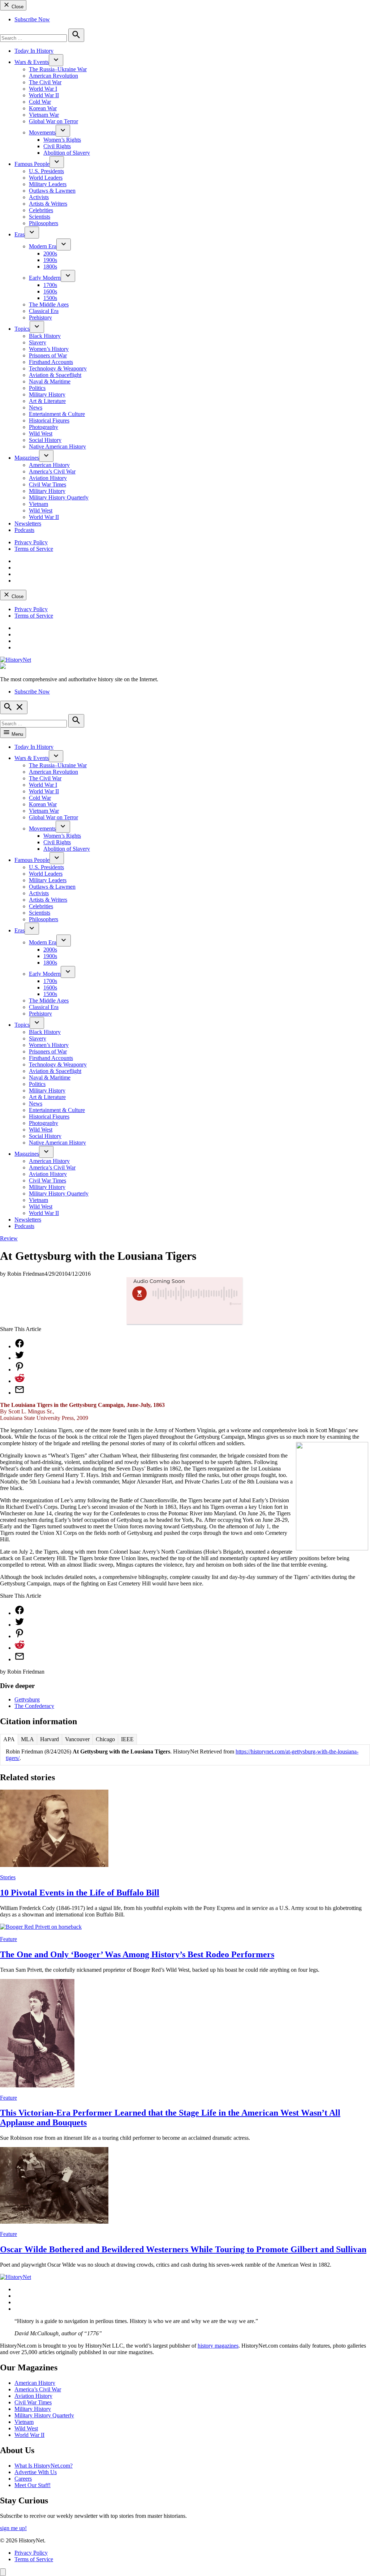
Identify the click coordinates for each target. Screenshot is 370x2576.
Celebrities (41, 210)
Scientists (40, 217)
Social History (45, 440)
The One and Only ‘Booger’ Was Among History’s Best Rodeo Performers (137, 1954)
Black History (45, 336)
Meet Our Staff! (33, 2485)
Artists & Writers (48, 204)
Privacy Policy (31, 542)
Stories (8, 1877)
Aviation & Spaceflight (55, 375)
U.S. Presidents (46, 171)
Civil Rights (57, 146)
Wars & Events (32, 62)
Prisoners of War (48, 355)
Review (9, 1238)
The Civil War (45, 82)
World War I (43, 89)
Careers (23, 2479)
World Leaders (46, 178)
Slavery (38, 342)
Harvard (50, 1739)
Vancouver (77, 1739)
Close (17, 7)
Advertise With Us (36, 2472)
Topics (22, 329)
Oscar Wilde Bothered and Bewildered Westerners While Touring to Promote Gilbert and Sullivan (183, 2249)
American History (49, 465)
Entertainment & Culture (57, 414)
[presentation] (56, 60)
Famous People (32, 164)
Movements (42, 132)
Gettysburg (27, 1699)
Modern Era (43, 246)
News (36, 407)
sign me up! (13, 2528)
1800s (50, 267)
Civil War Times (48, 484)
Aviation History (48, 478)
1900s (50, 260)
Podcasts (24, 530)
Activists (39, 197)
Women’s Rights (62, 140)
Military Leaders (48, 184)
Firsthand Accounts (51, 362)
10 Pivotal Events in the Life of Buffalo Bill (80, 1893)
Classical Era (44, 311)
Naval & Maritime (50, 381)
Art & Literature (47, 401)
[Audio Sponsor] (185, 1315)
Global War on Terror (53, 121)
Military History (47, 394)
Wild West (41, 433)
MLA (27, 1739)
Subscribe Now (32, 19)
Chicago (105, 1739)
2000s (50, 254)
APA (9, 1739)
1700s (50, 285)
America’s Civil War (52, 471)
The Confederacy (34, 1706)
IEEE (127, 1739)
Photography (44, 427)
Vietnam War (44, 115)
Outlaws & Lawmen (52, 191)
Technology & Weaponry (58, 368)
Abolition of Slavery (67, 153)
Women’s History (49, 349)
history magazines (218, 2346)
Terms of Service (34, 549)
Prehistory (40, 317)
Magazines (27, 458)
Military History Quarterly (59, 497)
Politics (37, 388)
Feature (8, 1939)
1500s (50, 298)
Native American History (57, 446)
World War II (44, 95)
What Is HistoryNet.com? (44, 2466)
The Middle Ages (49, 304)
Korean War (43, 108)
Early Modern (45, 278)
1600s (50, 291)
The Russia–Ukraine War (58, 69)
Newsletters (28, 523)
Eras (20, 234)
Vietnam (38, 504)
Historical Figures (49, 420)
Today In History (34, 51)
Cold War (40, 102)
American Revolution (53, 76)
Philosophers (44, 223)
